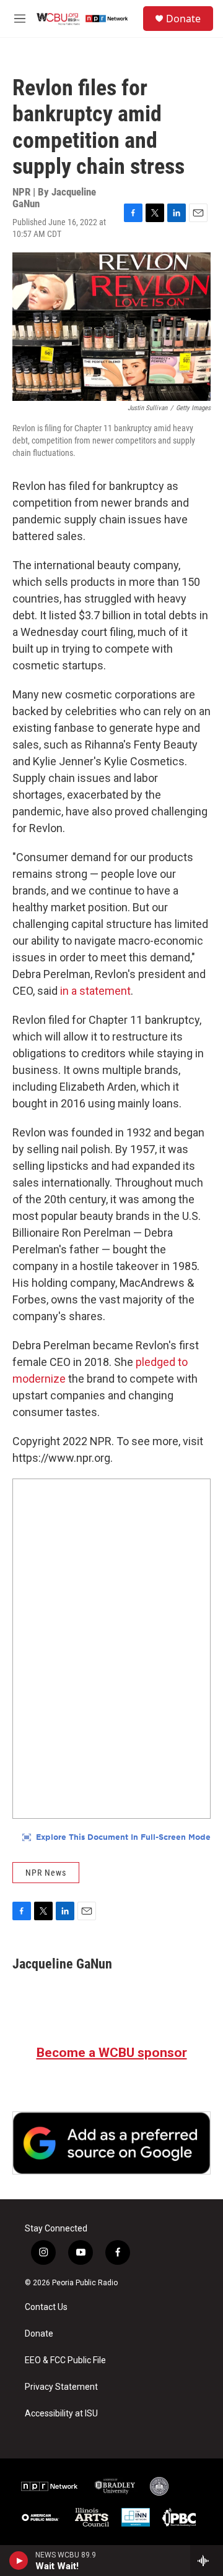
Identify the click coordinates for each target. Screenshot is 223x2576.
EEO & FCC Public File (65, 2360)
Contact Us (46, 2307)
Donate (183, 19)
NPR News (46, 1873)
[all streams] (207, 2561)
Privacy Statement (61, 2387)
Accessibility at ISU (61, 2414)
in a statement (95, 991)
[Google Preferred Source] (111, 2143)
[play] (19, 2561)
